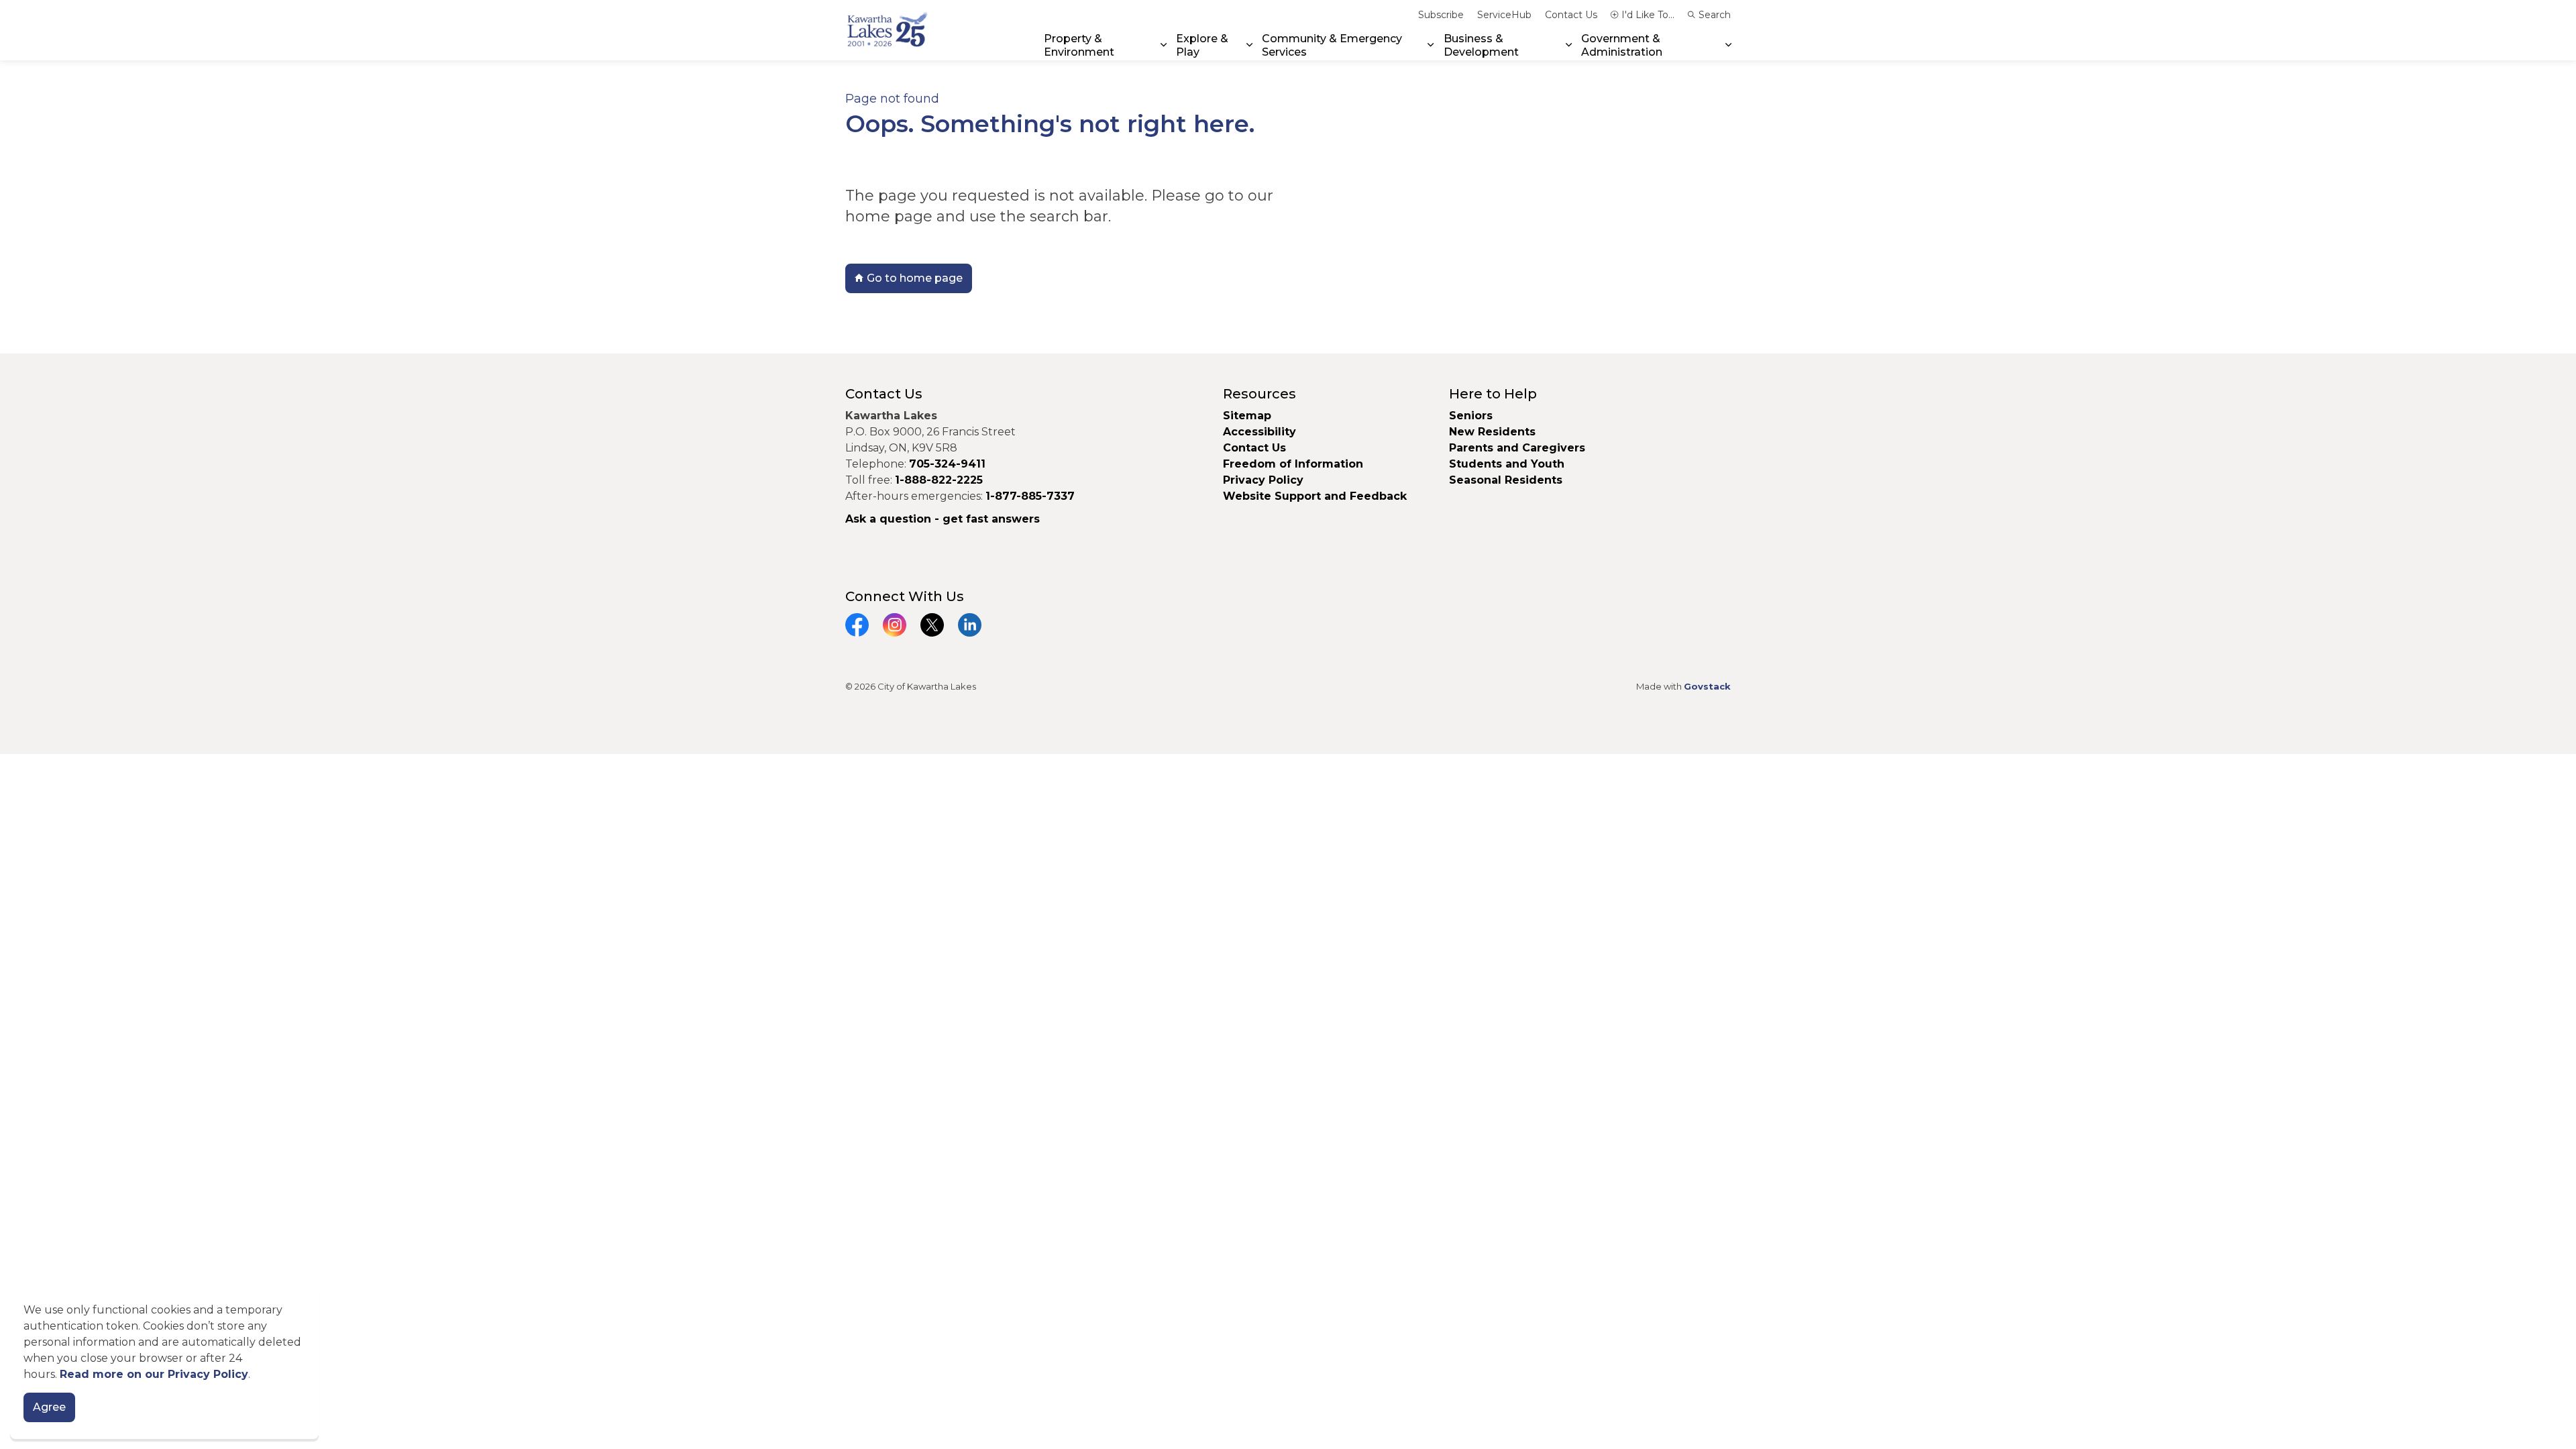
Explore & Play (1202, 45)
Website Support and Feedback (1315, 496)
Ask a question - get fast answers (943, 519)
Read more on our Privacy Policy (154, 1374)
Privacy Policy (1263, 480)
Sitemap (1247, 416)
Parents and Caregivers (1517, 448)
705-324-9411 (947, 464)
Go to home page (915, 278)
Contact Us (1571, 15)
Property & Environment (1079, 45)
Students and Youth (1507, 464)
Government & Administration (1622, 45)
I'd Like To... (1648, 15)
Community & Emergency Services (1332, 45)
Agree (49, 1407)
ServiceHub (1504, 15)
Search (1715, 15)
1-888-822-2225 (939, 480)
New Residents (1492, 432)
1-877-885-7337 (1030, 496)
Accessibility (1259, 432)
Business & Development (1481, 45)
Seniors (1471, 416)
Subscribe (1441, 15)
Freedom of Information (1293, 464)
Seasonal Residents (1507, 480)
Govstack (1707, 686)
